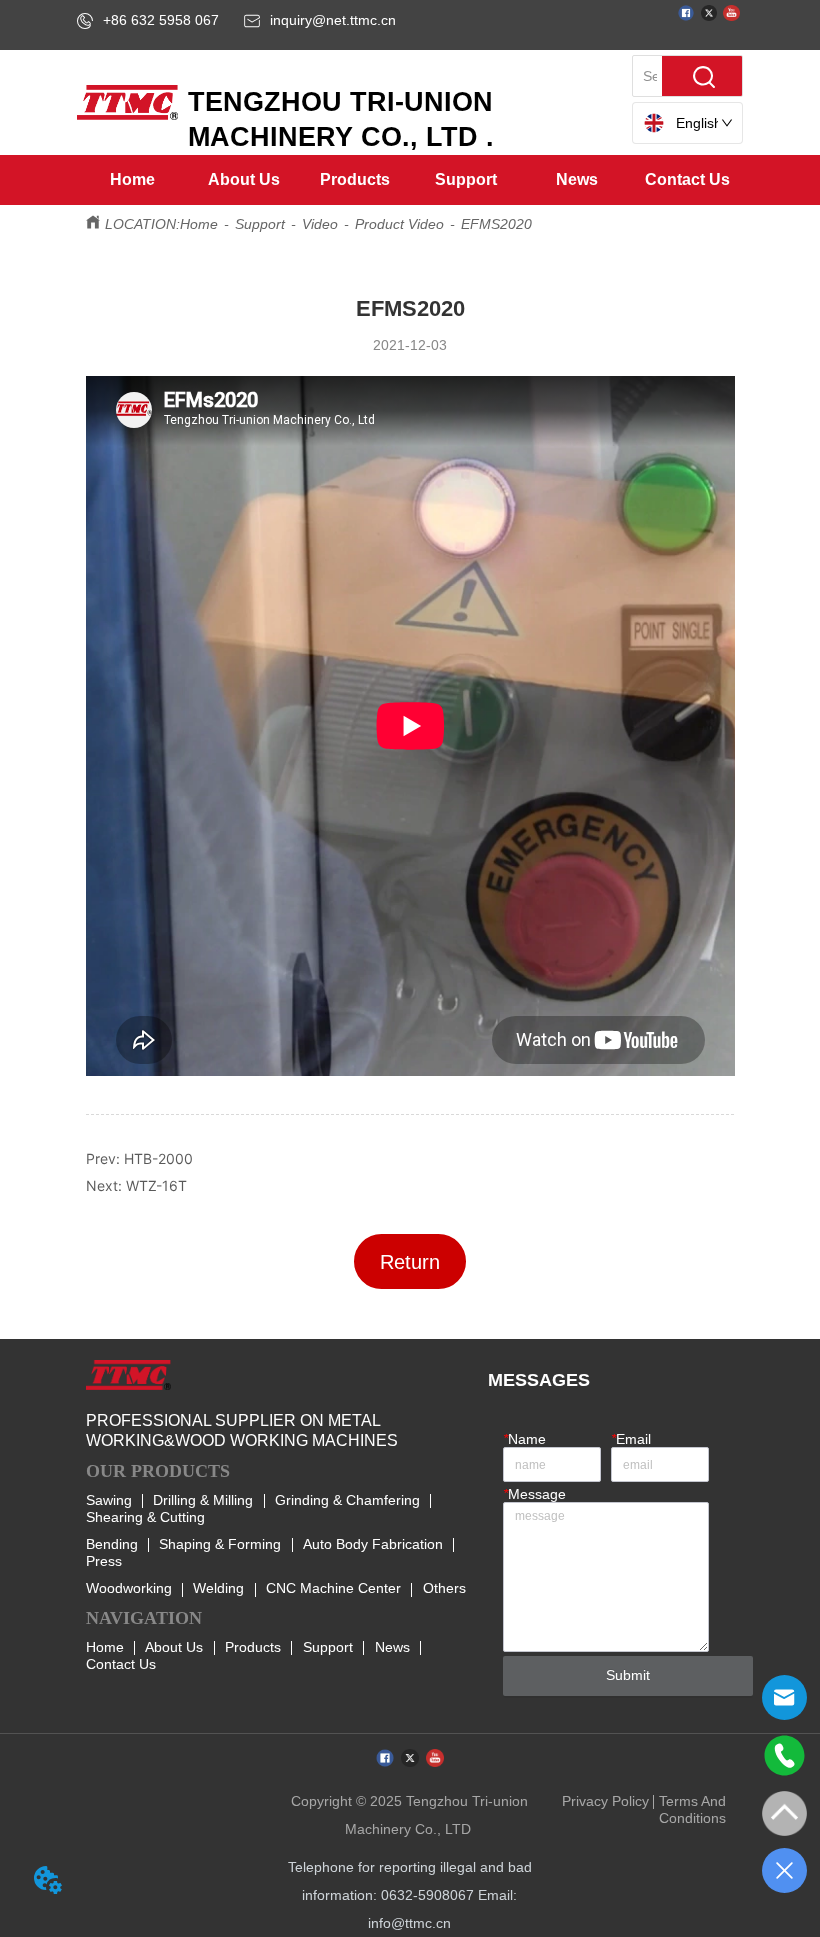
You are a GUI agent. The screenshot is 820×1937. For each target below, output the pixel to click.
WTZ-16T (156, 1185)
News (392, 1647)
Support (260, 224)
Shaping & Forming (220, 1544)
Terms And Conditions (692, 1809)
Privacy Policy (605, 1801)
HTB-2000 (158, 1158)
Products (253, 1647)
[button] (244, 180)
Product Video (399, 224)
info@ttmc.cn (409, 1923)
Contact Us (121, 1664)
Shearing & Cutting (145, 1517)
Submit (628, 1675)
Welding (218, 1588)
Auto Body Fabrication (373, 1544)
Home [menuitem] (132, 179)
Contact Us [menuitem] (687, 179)
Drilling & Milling (203, 1500)
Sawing (109, 1500)
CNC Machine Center (333, 1588)
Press (104, 1561)
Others (444, 1588)
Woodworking (129, 1588)
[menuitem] (244, 180)
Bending (112, 1544)
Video (320, 224)
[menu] (410, 180)
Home (199, 224)
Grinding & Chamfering (347, 1500)
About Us (174, 1647)
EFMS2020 (496, 224)
